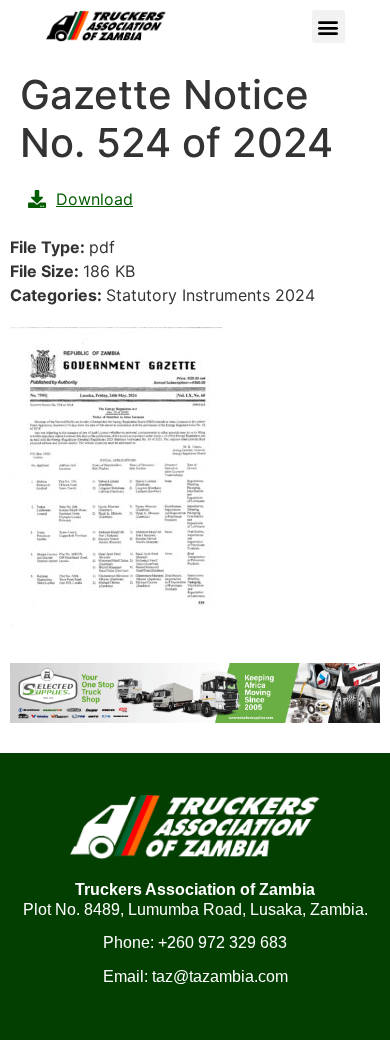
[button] (328, 26)
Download (94, 199)
